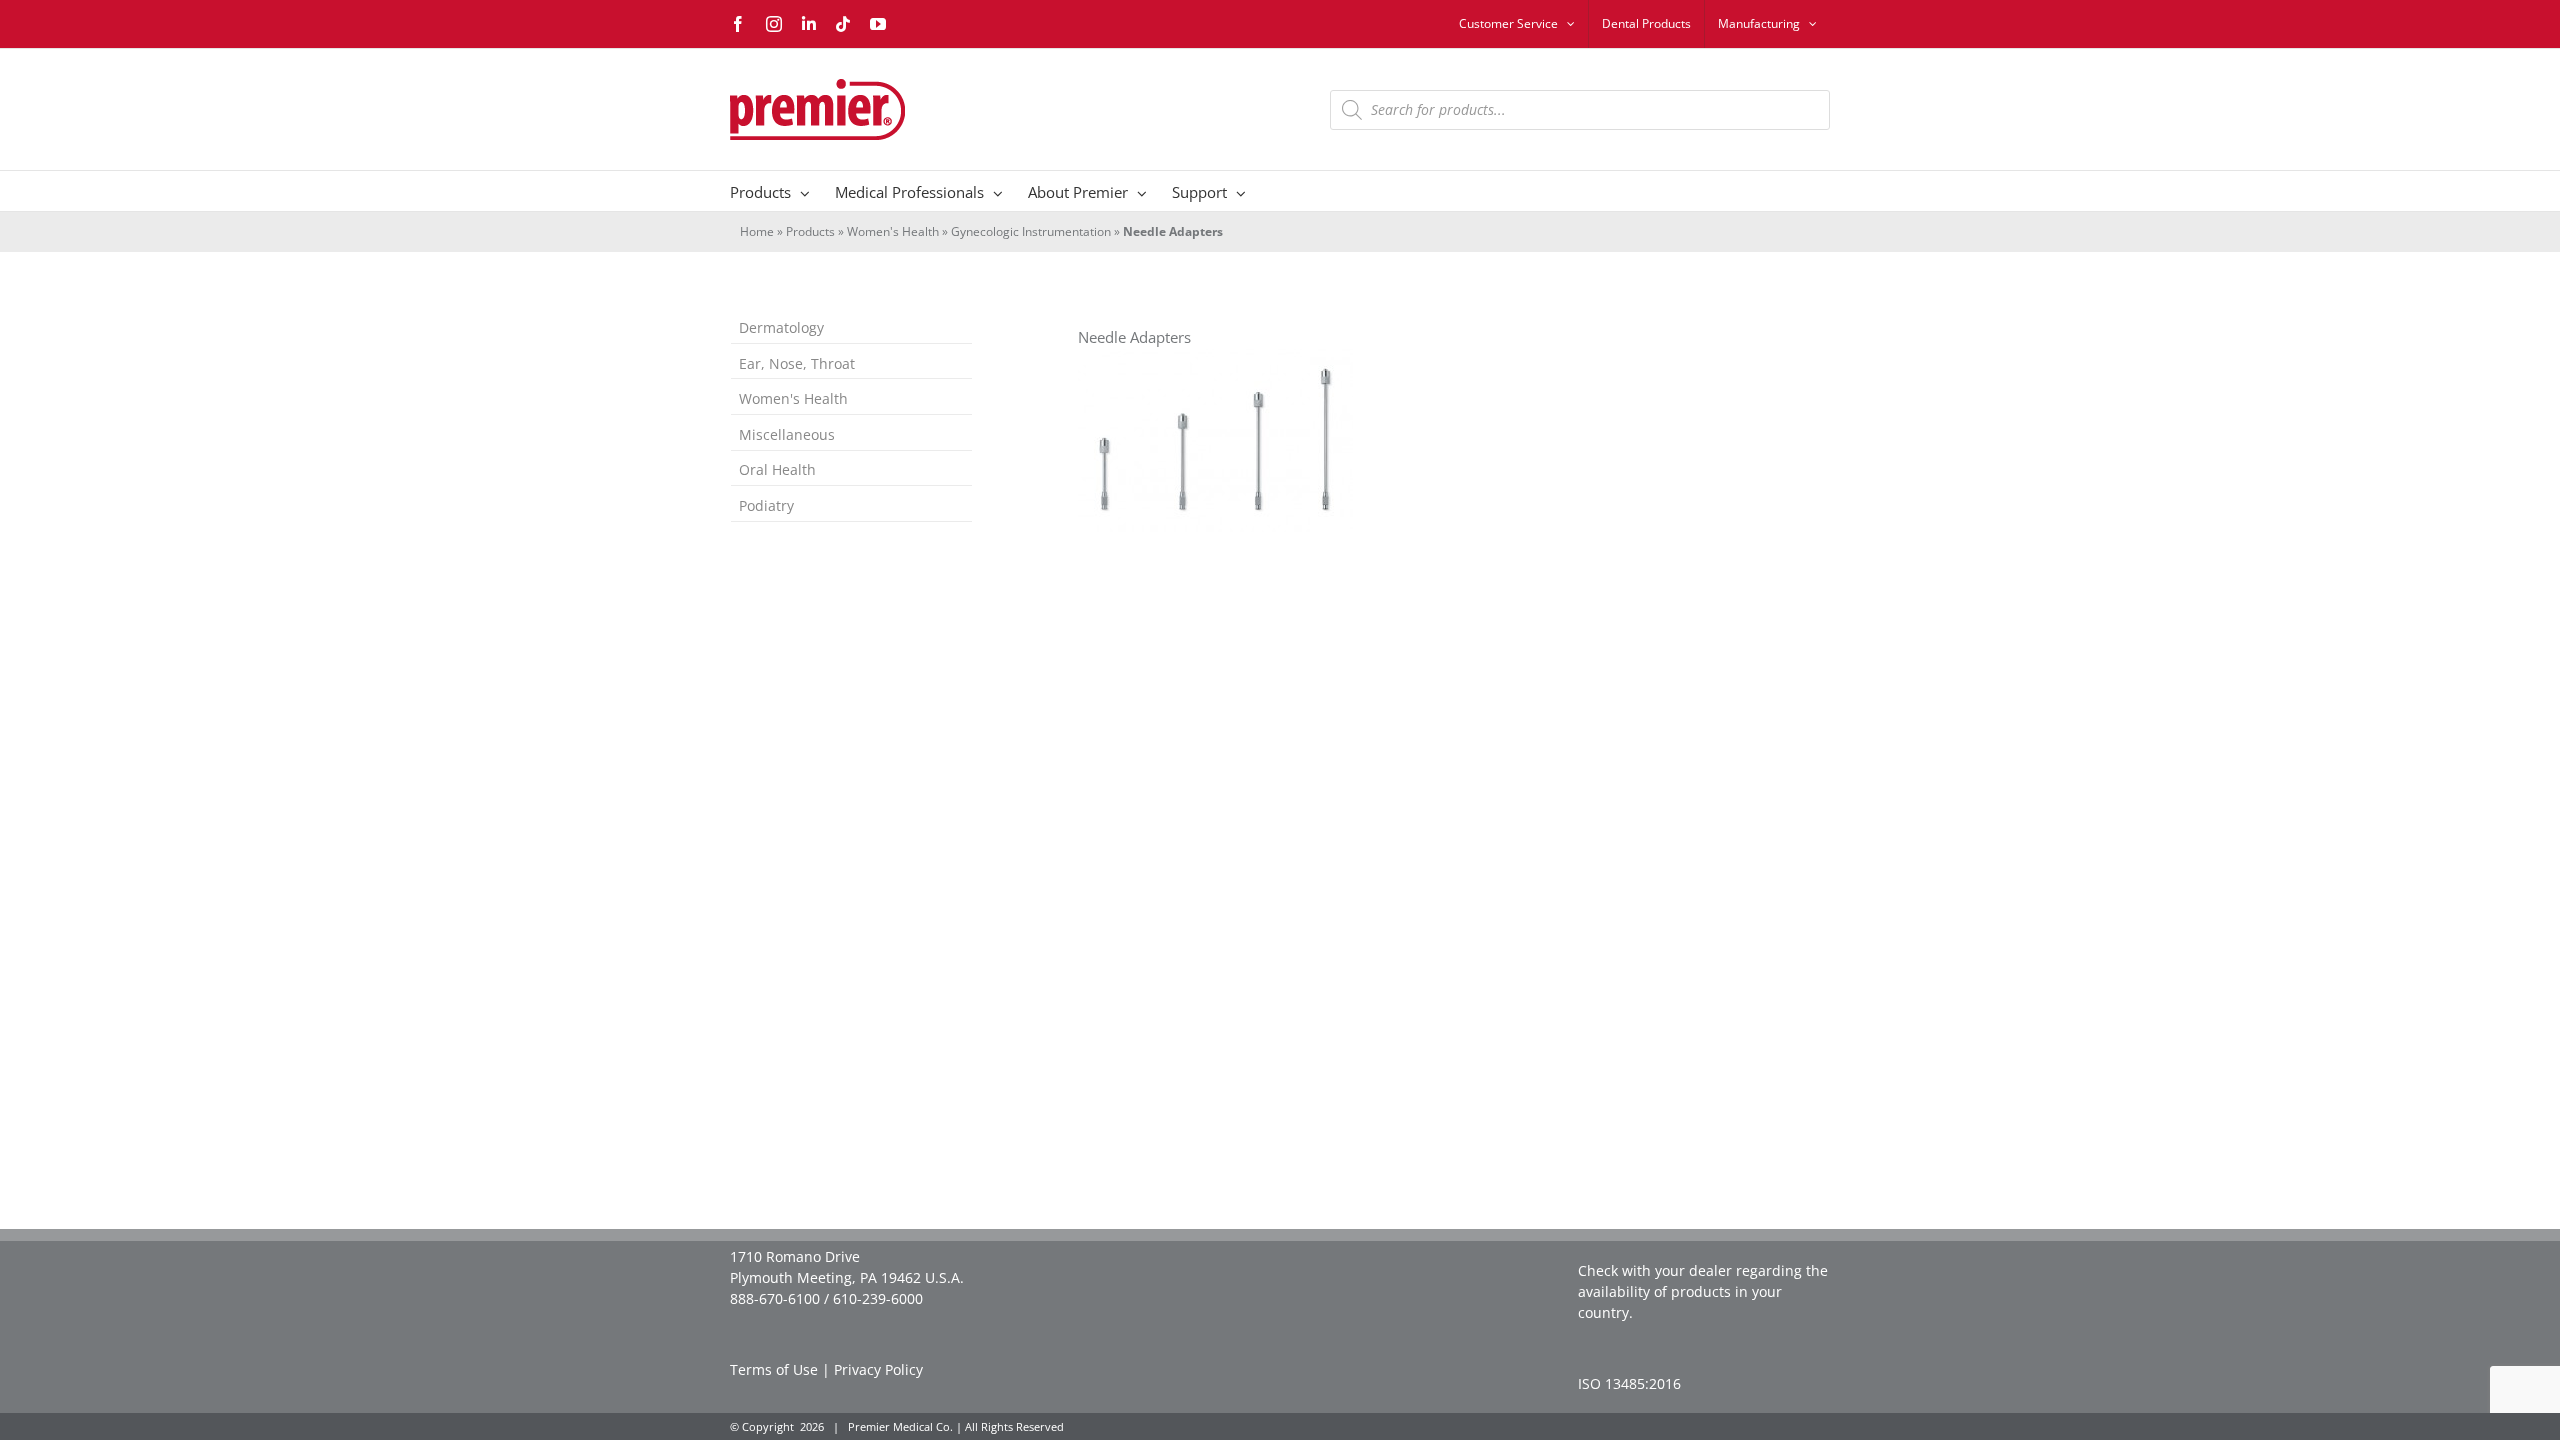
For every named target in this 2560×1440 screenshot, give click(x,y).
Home (757, 231)
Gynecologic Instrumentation (1031, 231)
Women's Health (893, 231)
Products (810, 231)
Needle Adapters (1134, 337)
